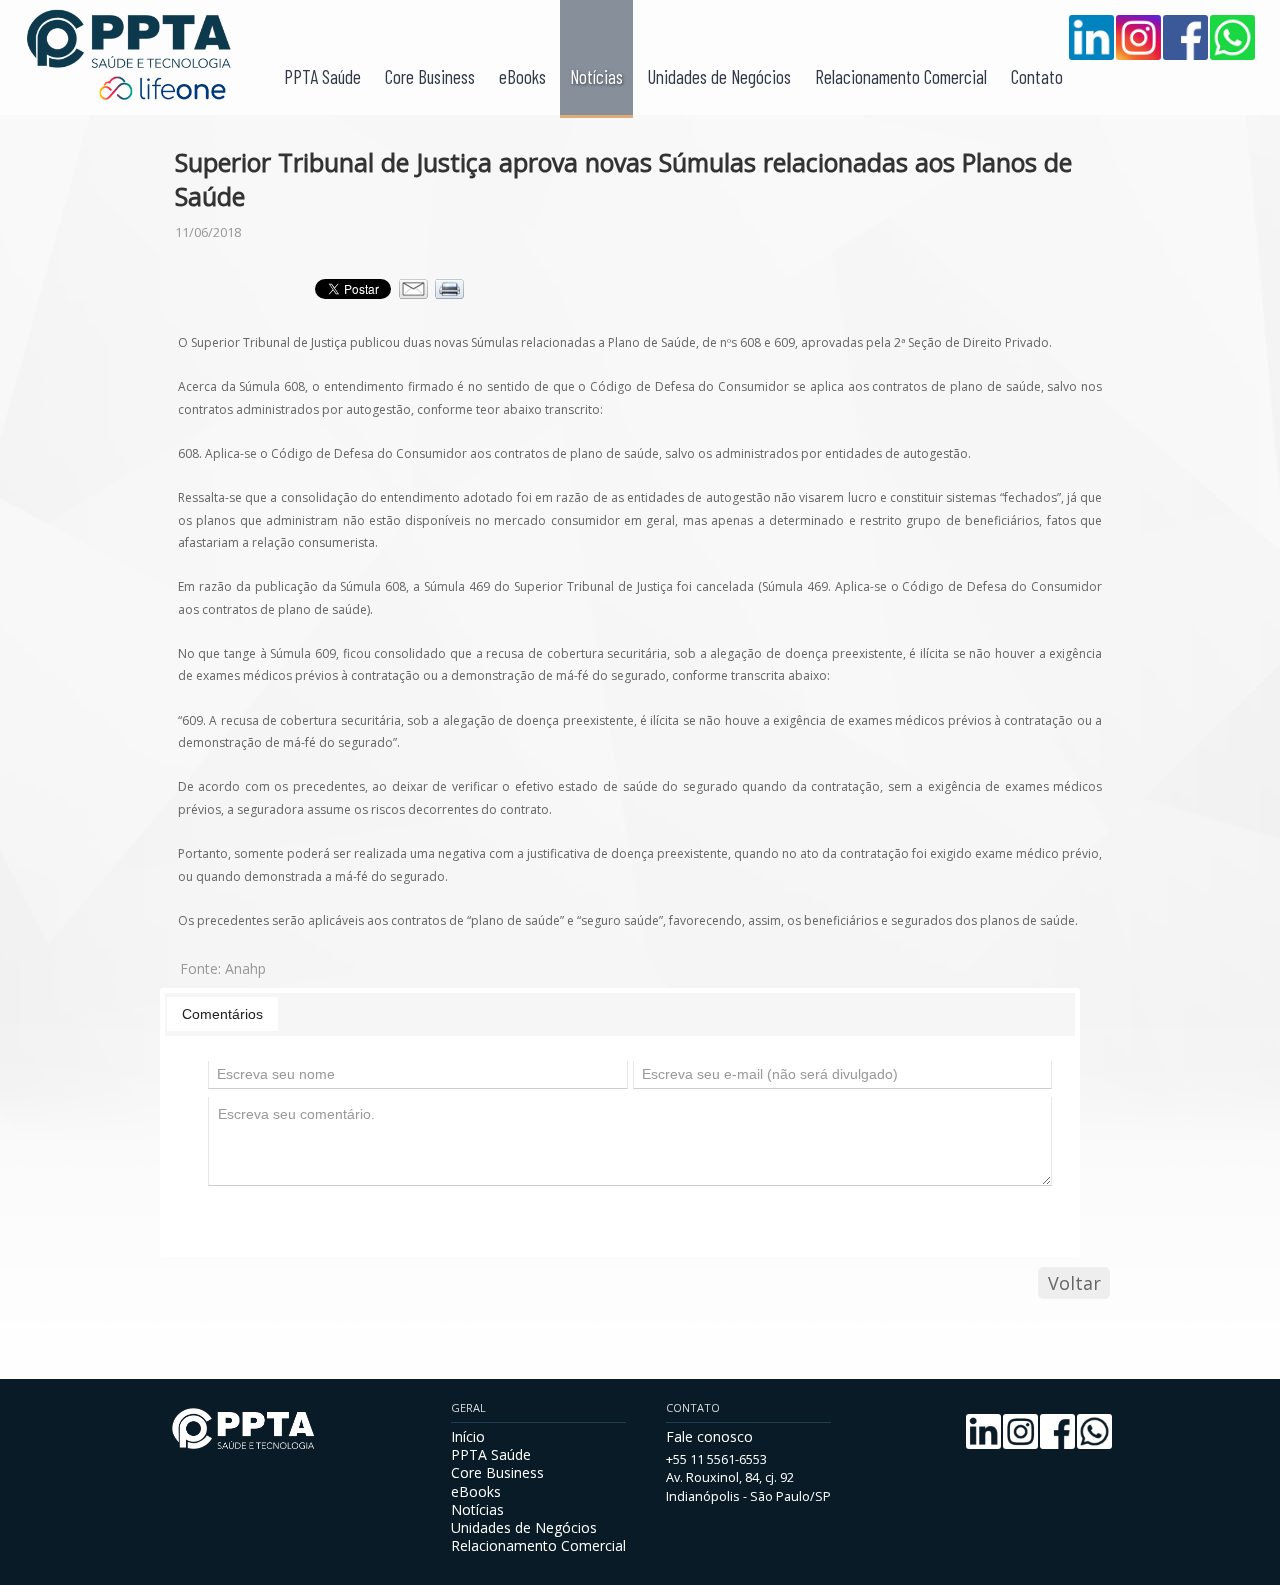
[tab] (222, 1014)
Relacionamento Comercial (901, 76)
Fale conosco (709, 1436)
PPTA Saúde (322, 76)
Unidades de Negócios (719, 76)
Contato (1037, 76)
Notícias (596, 76)
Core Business (430, 76)
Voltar (1074, 1283)
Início (468, 1436)
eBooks (522, 76)
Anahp (245, 968)
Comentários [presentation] (222, 1014)
